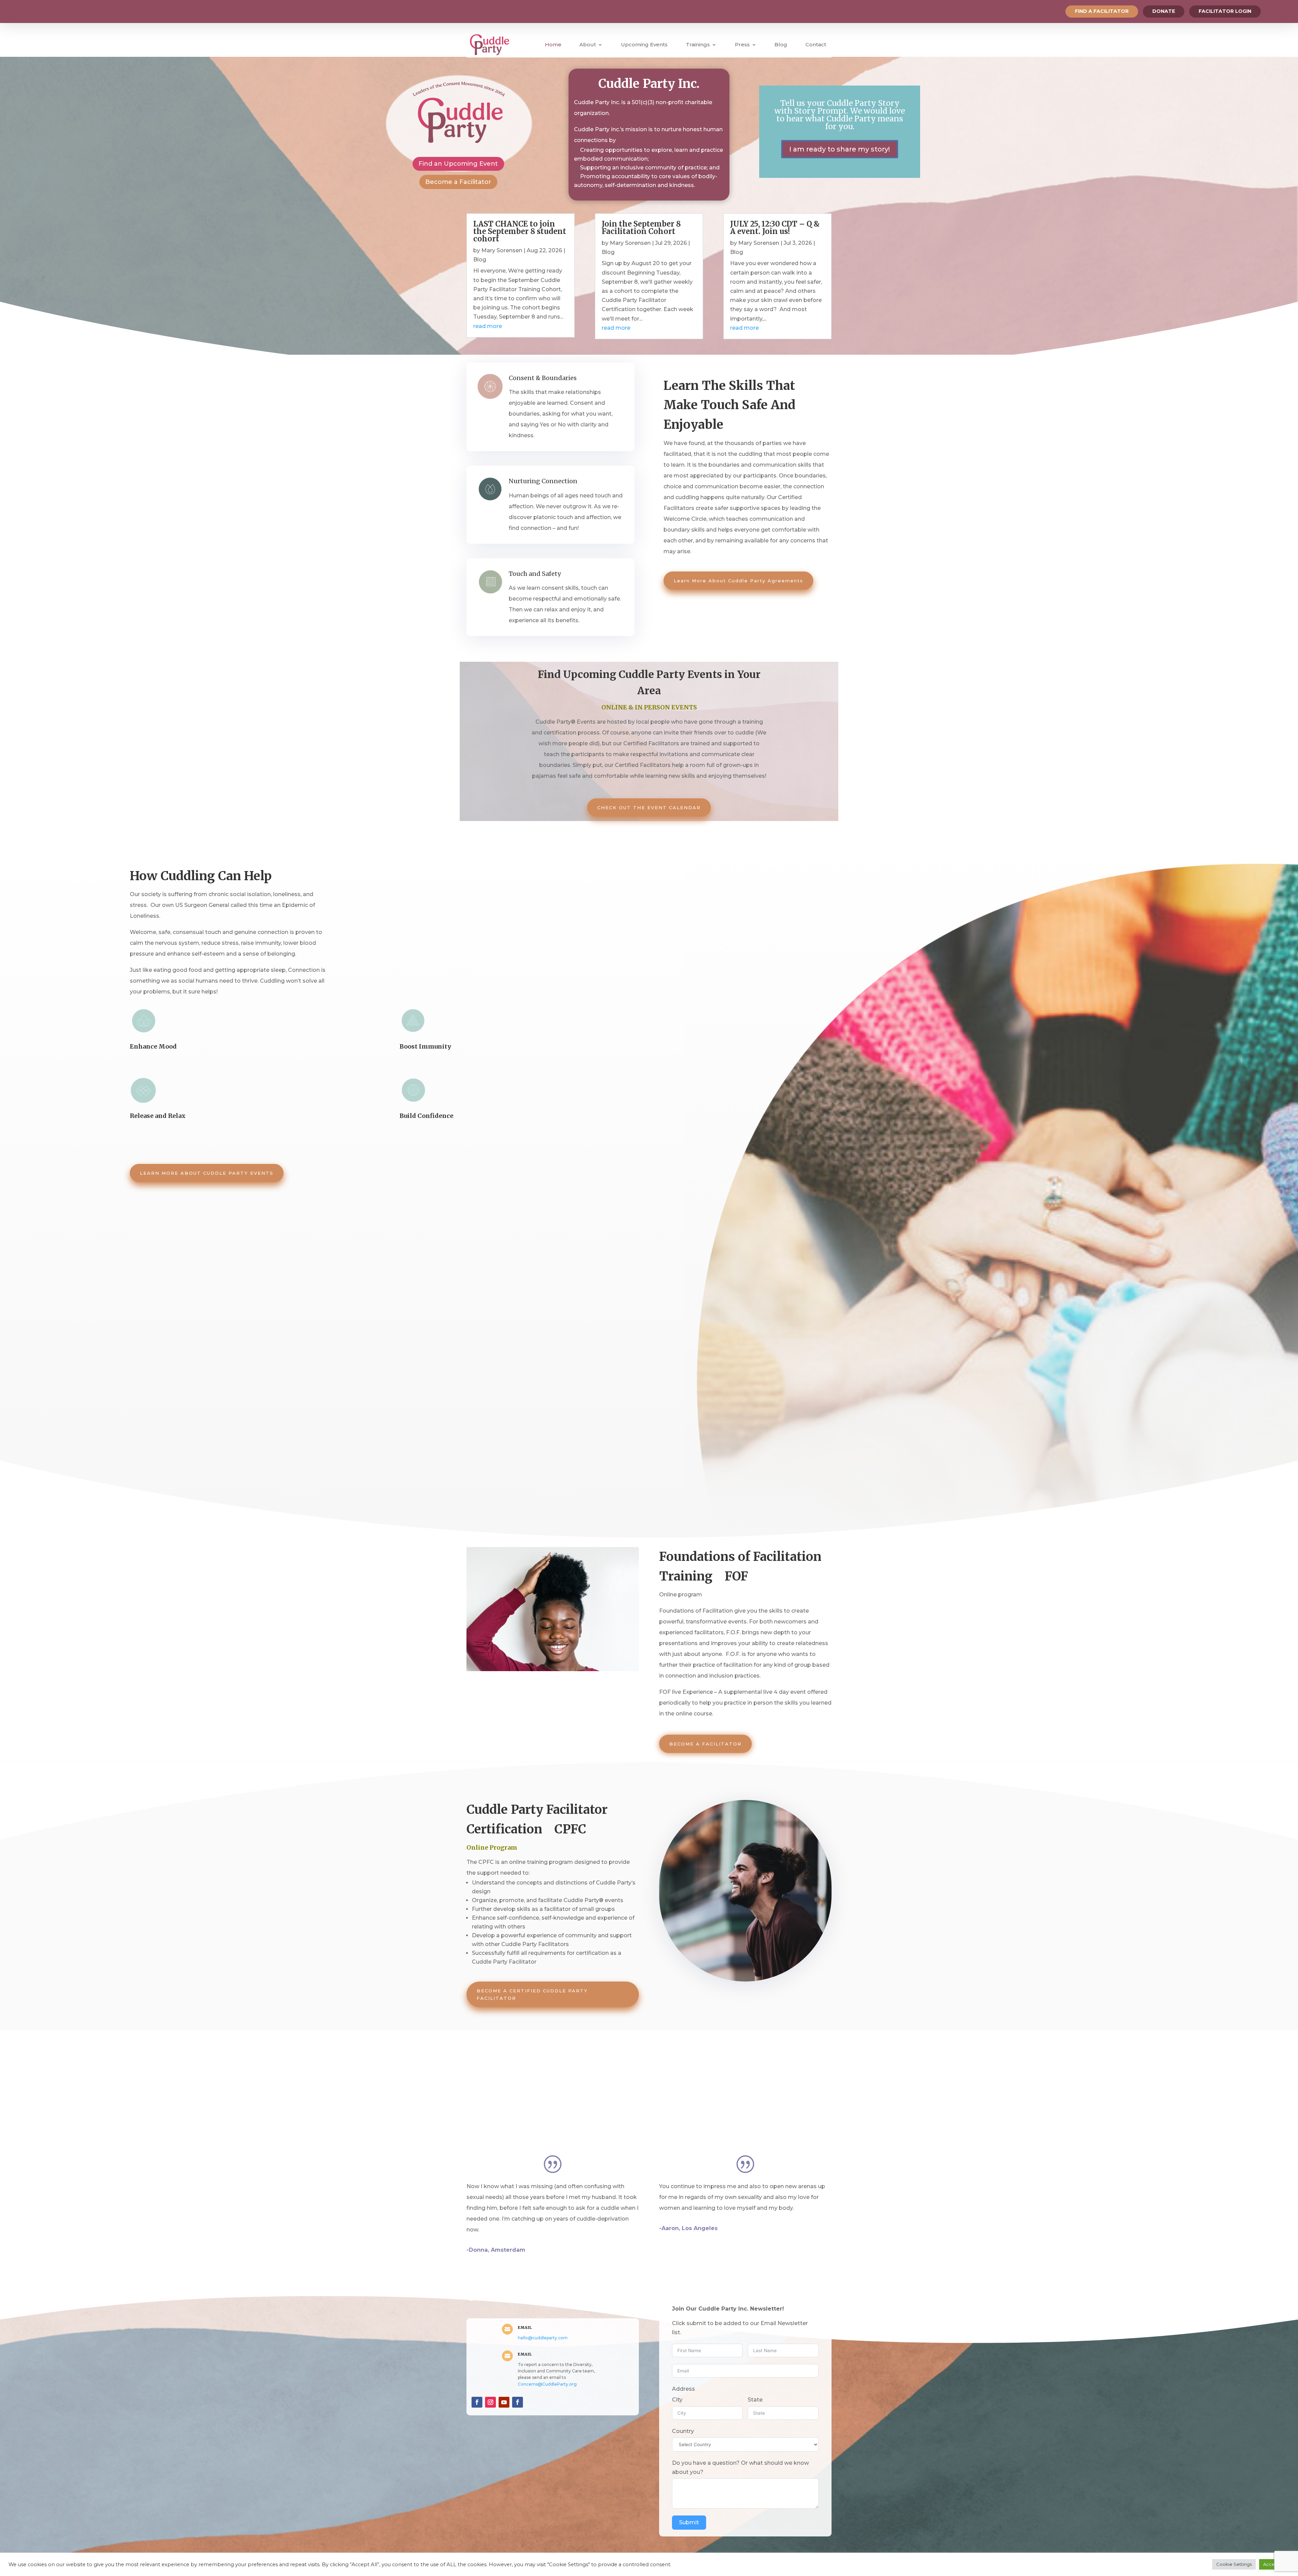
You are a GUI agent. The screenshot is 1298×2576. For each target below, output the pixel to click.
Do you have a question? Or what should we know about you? (740, 2467)
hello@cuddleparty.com (543, 2338)
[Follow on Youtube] (504, 2402)
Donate (1164, 11)
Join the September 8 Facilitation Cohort (641, 228)
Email (525, 2327)
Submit (689, 2522)
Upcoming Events (644, 44)
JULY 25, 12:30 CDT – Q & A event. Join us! (775, 228)
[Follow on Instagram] (490, 2402)
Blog (781, 44)
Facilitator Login (1225, 11)
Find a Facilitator (1102, 11)
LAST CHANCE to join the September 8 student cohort (520, 231)
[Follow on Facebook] (477, 2402)
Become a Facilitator (458, 182)
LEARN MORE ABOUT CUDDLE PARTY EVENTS (207, 1173)
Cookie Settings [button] (1234, 2564)
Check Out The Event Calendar (649, 807)
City (677, 2400)
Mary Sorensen (502, 250)
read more (488, 326)
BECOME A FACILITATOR (705, 1744)
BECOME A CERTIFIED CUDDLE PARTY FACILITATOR (532, 1994)
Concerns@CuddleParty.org (547, 2384)
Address (683, 2389)
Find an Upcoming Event (458, 164)
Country (683, 2431)
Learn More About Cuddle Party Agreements (738, 581)
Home (553, 44)
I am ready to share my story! (840, 149)
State (755, 2400)
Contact (816, 44)
